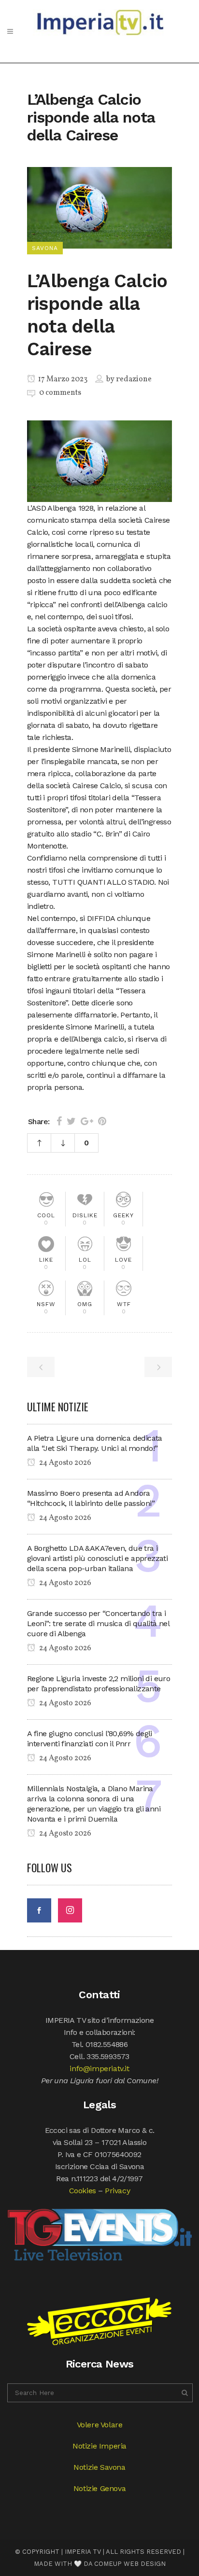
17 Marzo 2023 (62, 379)
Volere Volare (100, 2425)
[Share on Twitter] (71, 1121)
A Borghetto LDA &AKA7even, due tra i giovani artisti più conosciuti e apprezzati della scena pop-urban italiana (97, 1558)
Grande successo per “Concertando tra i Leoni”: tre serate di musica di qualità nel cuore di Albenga (98, 1623)
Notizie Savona (99, 2467)
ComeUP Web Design (130, 2564)
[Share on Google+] (87, 1121)
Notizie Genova (99, 2488)
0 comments (60, 393)
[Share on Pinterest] (102, 1121)
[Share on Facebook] (59, 1121)
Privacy (117, 2191)
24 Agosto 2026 (64, 1463)
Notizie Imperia (99, 2446)
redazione (134, 379)
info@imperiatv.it (99, 2068)
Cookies (83, 2191)
